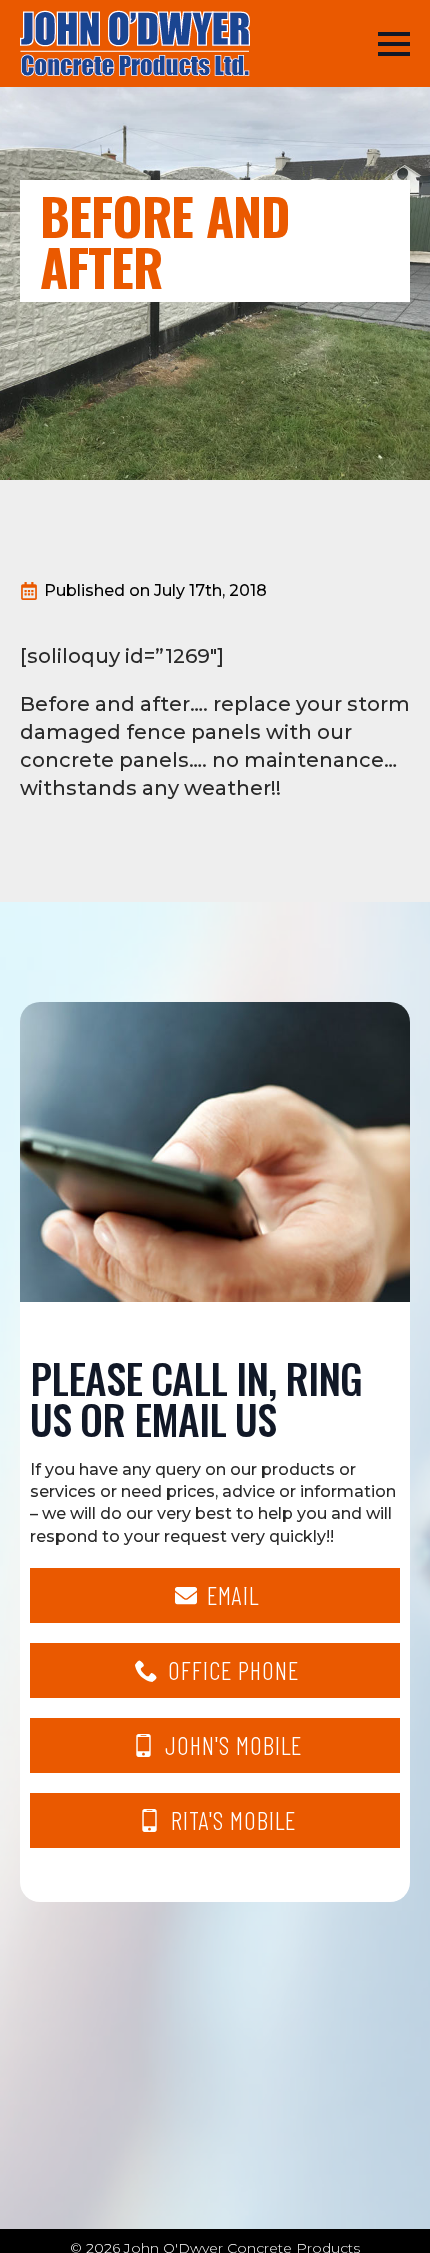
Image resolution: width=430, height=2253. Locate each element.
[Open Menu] (394, 44)
